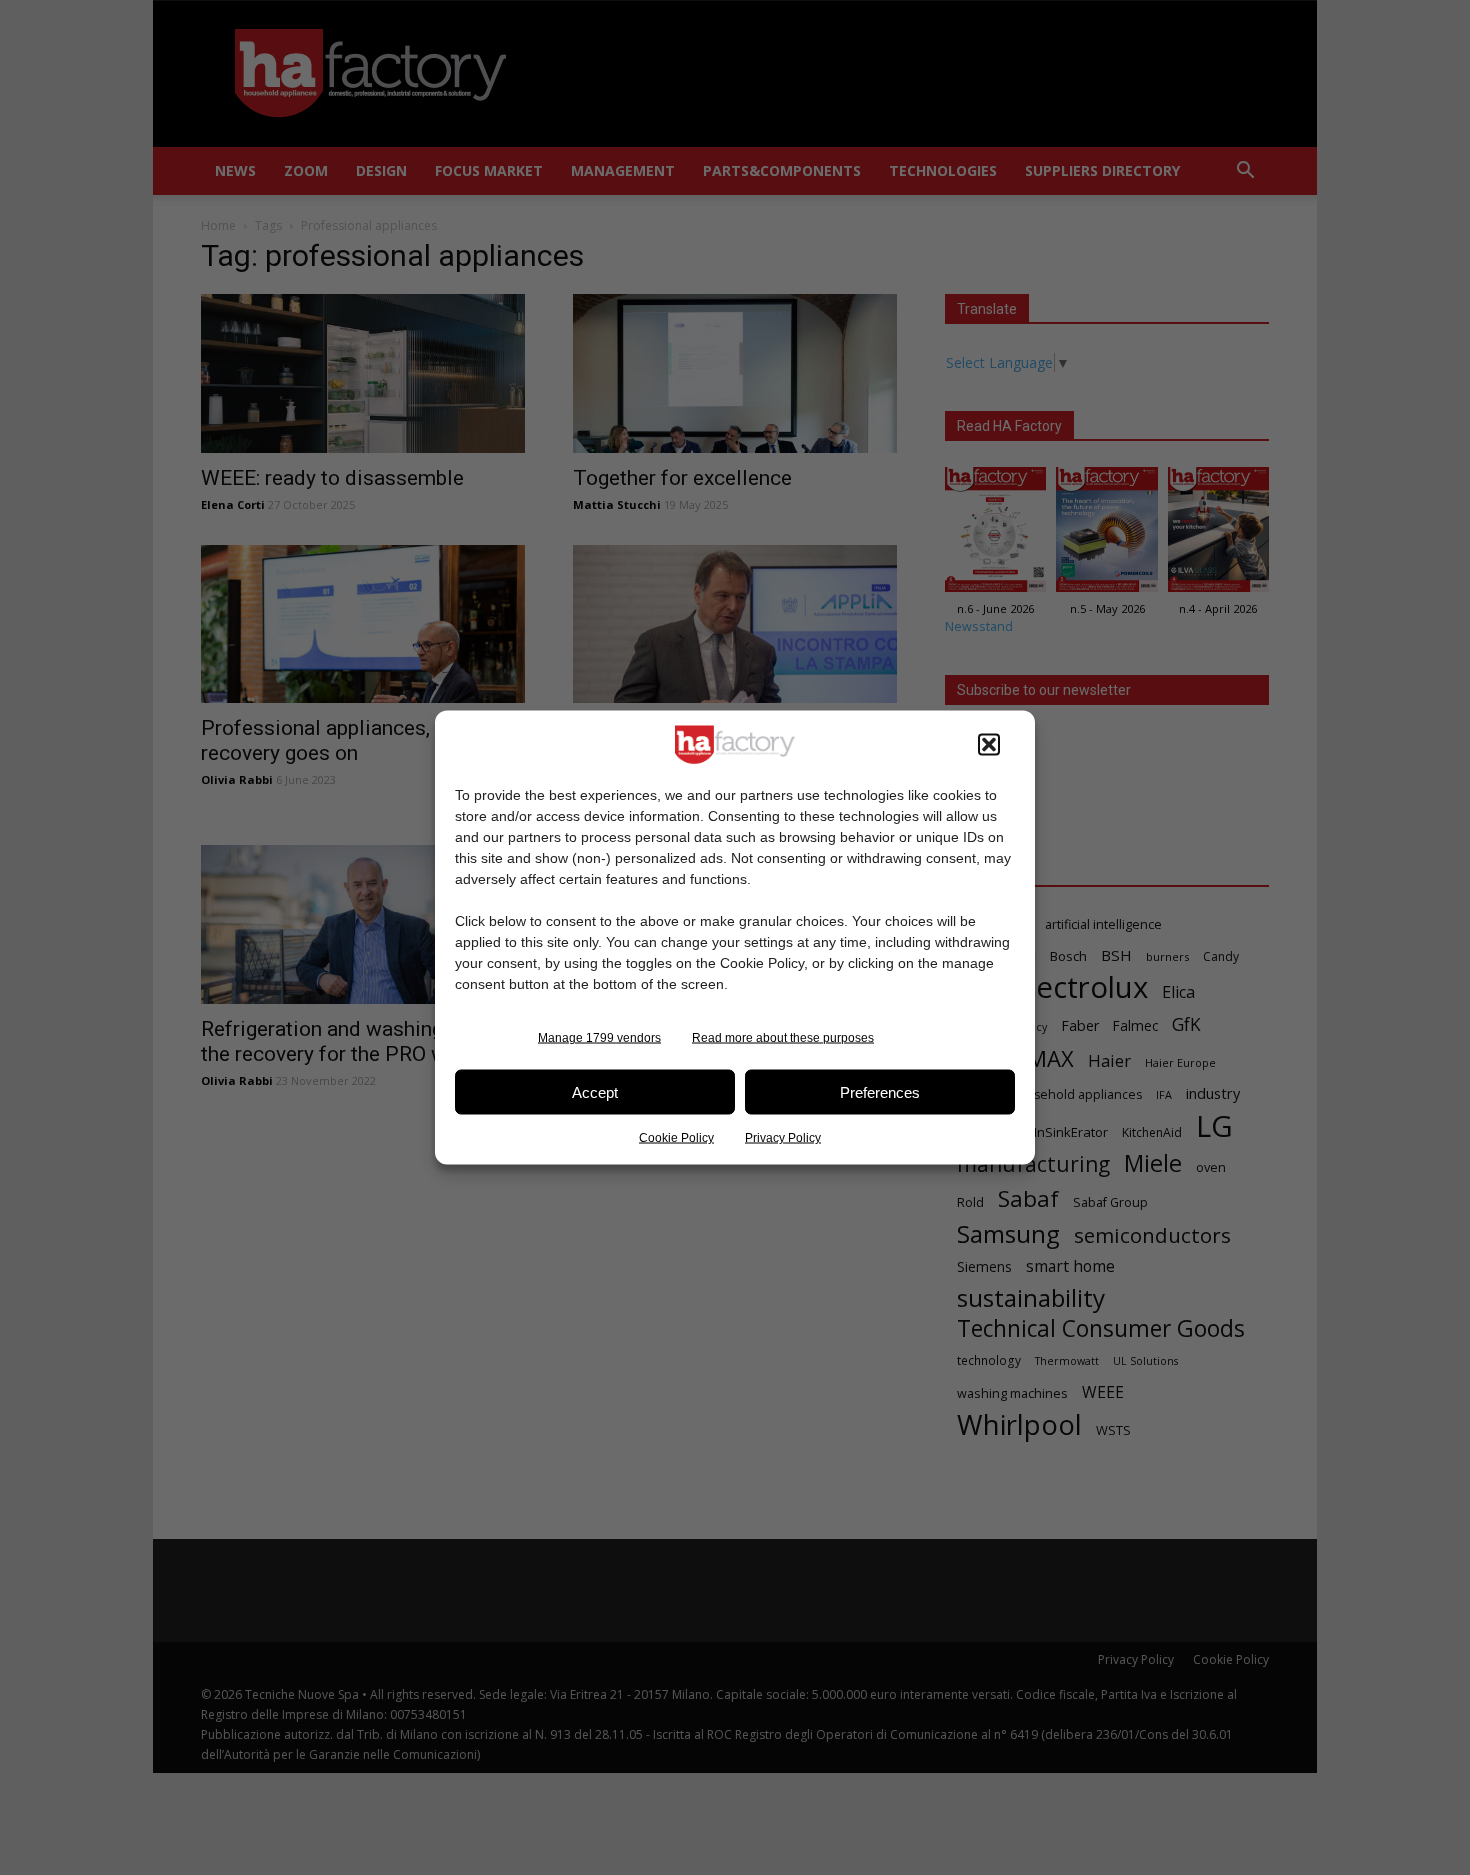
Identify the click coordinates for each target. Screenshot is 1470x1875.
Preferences (880, 1091)
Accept (595, 1091)
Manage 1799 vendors (599, 1038)
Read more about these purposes (783, 1038)
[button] (989, 745)
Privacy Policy (783, 1138)
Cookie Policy (676, 1138)
